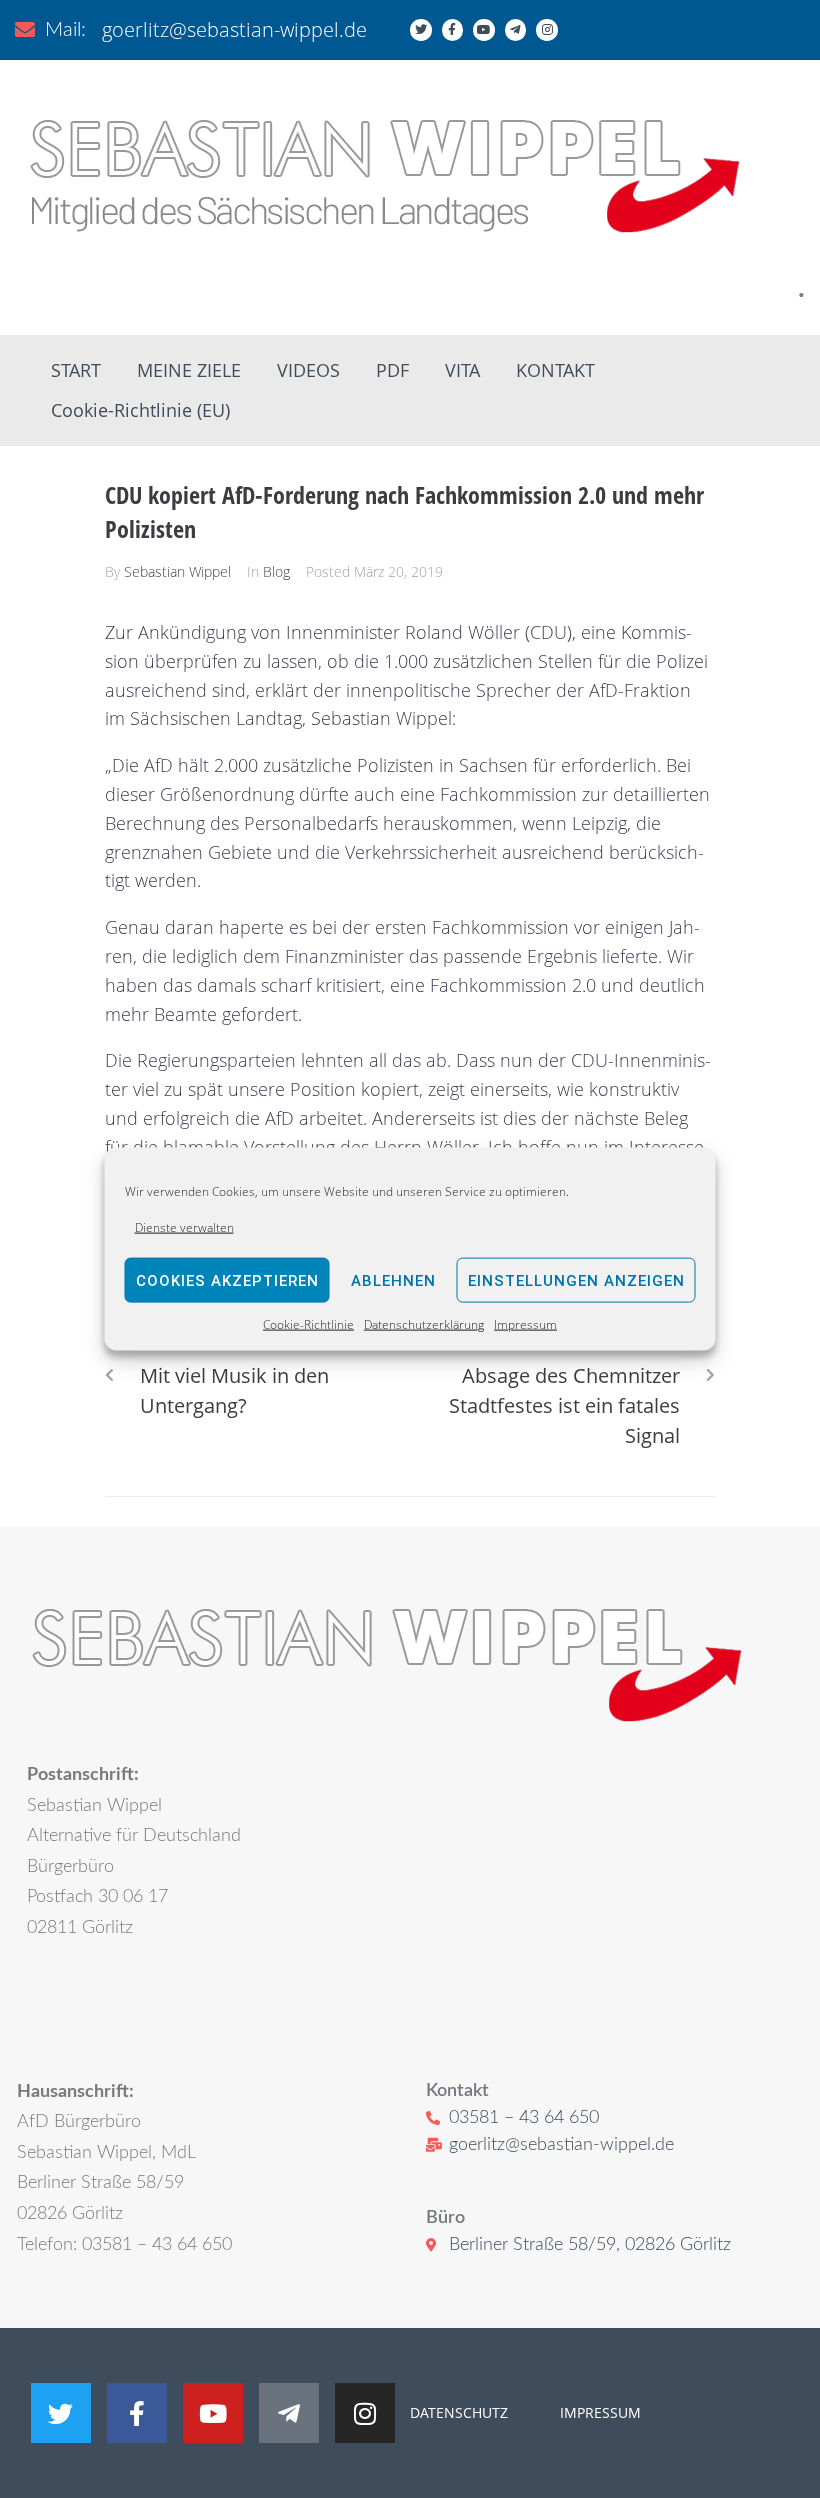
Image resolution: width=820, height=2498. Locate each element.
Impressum (525, 1324)
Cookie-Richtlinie (308, 1324)
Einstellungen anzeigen (576, 1281)
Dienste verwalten (184, 1227)
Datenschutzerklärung (424, 1324)
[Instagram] (547, 30)
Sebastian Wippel (177, 571)
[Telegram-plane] (516, 30)
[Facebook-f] (453, 30)
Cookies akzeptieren (227, 1281)
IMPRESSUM (598, 2412)
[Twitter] (421, 30)
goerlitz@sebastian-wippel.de (234, 29)
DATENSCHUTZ (459, 2412)
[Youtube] (484, 30)
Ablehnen (393, 1281)
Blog (276, 571)
